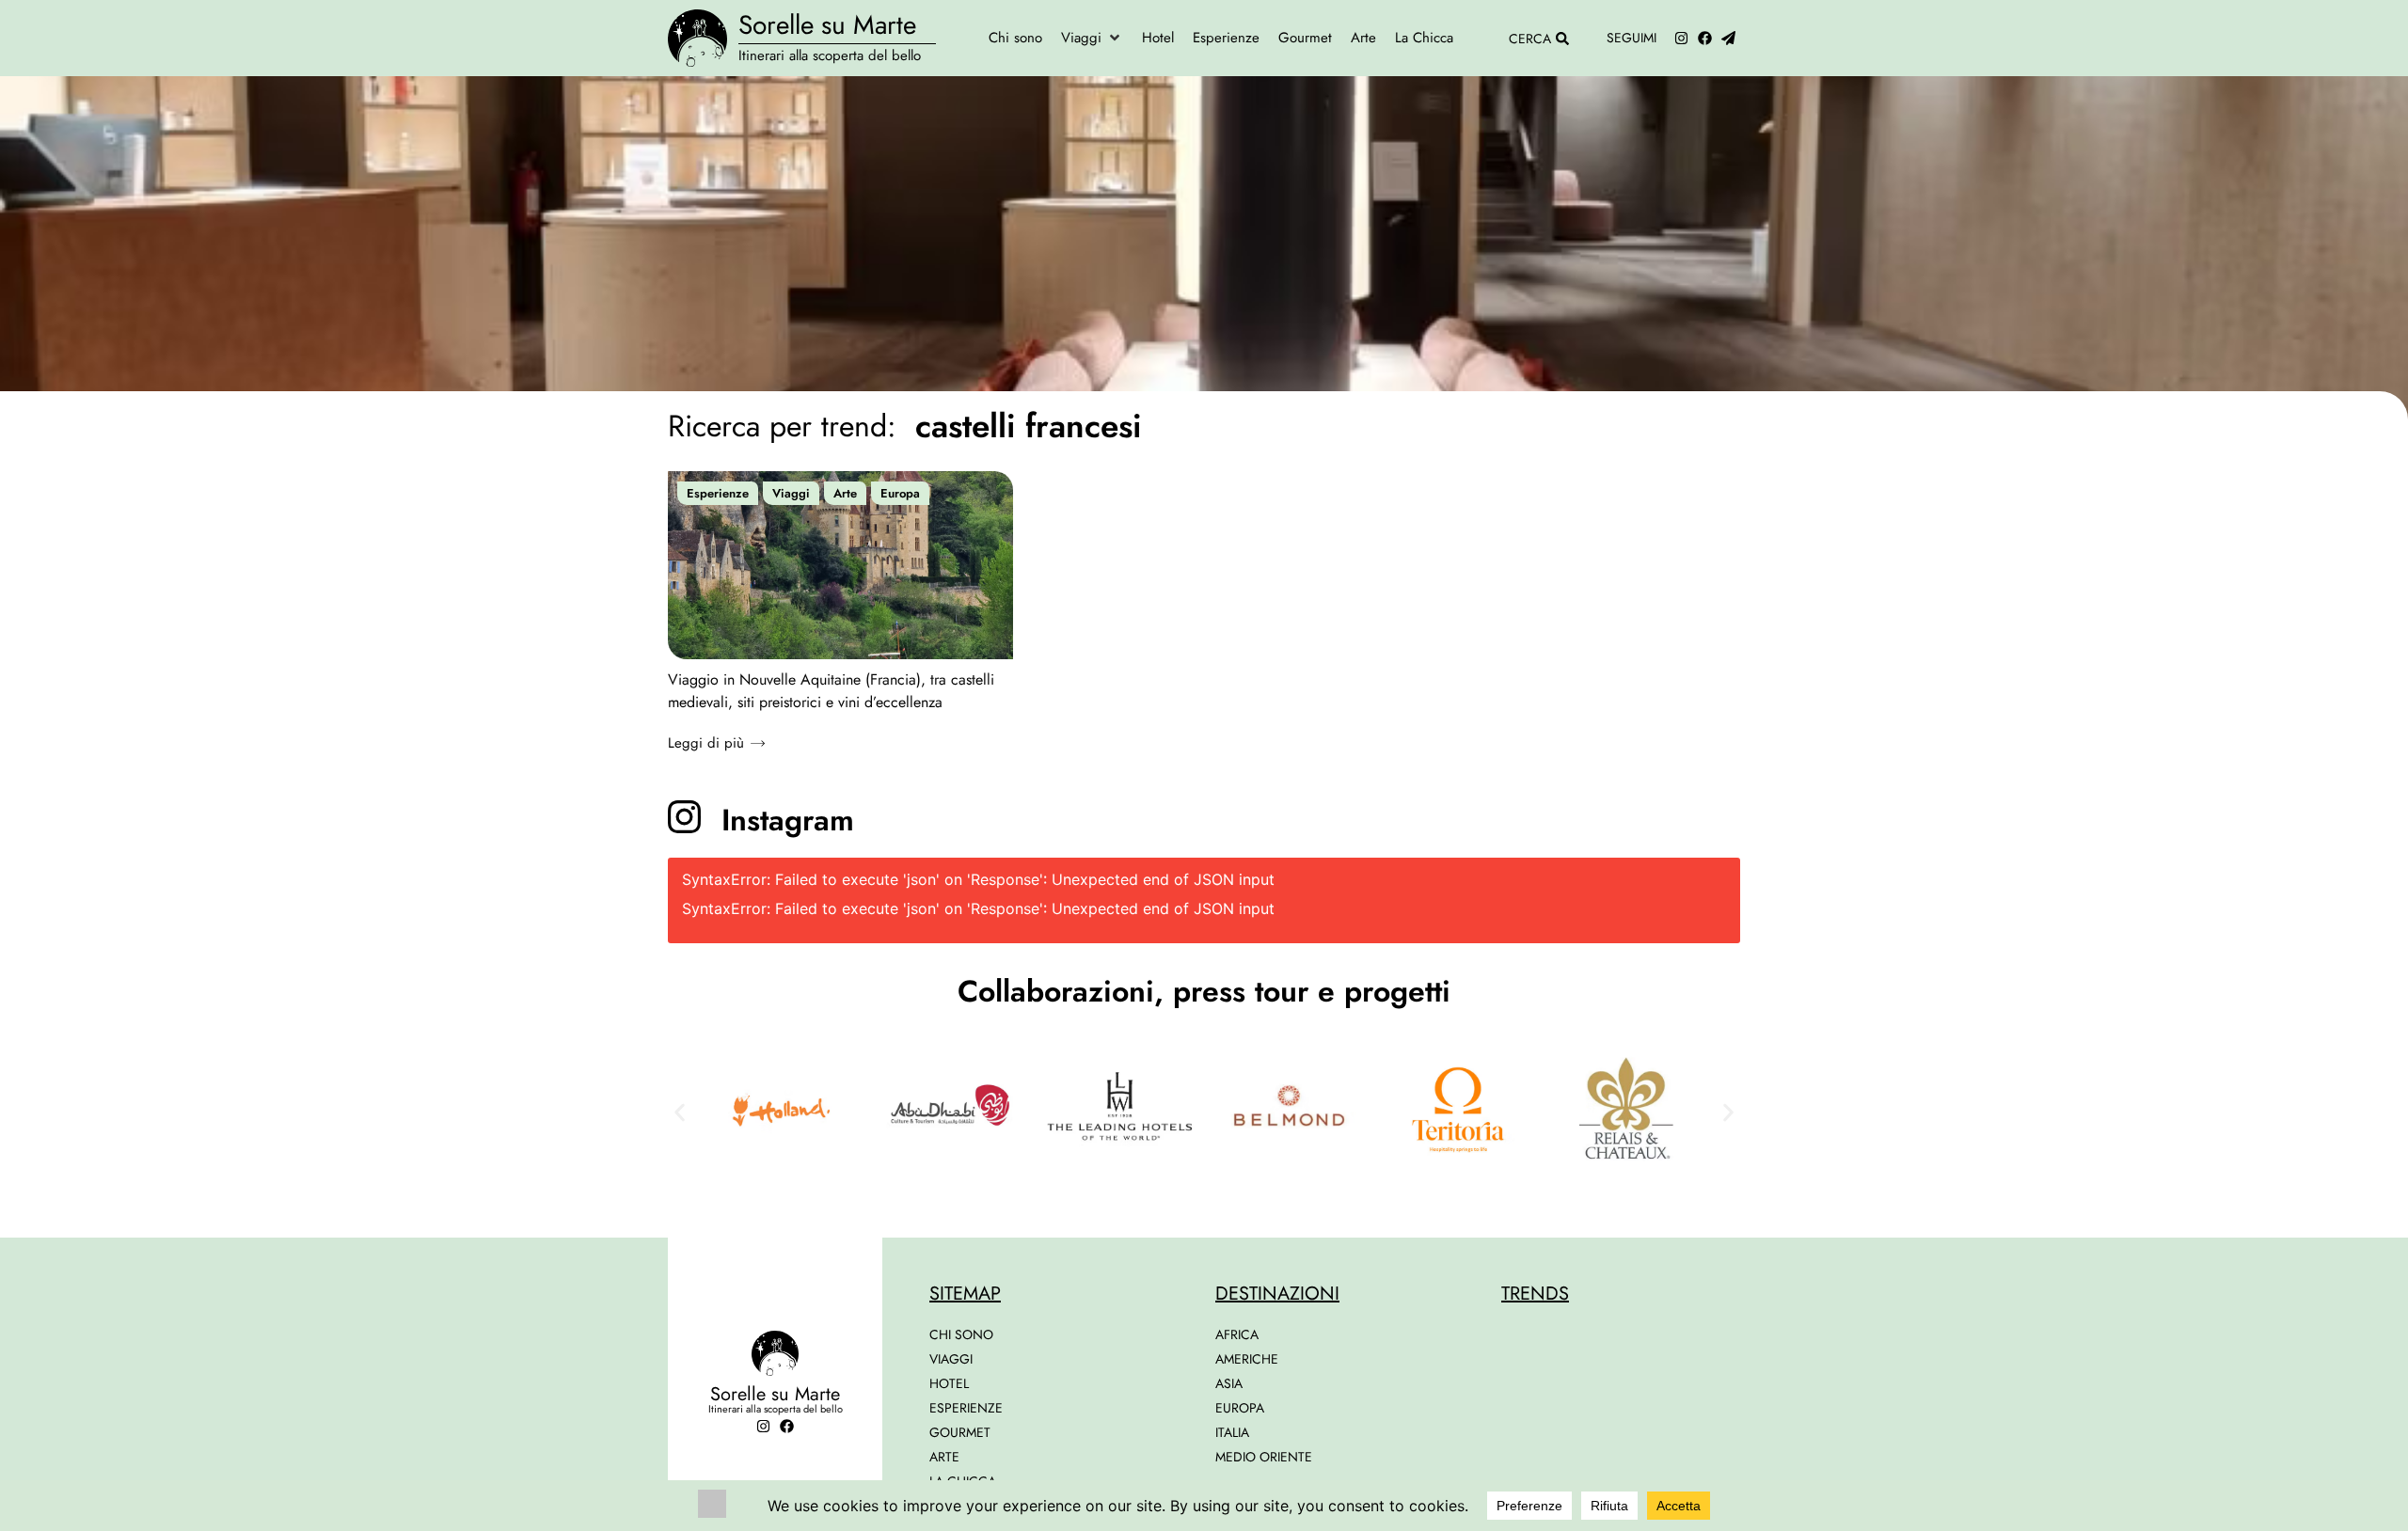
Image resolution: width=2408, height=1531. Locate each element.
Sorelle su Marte (827, 25)
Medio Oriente (1264, 1457)
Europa (900, 493)
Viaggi (791, 493)
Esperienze (718, 493)
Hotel (949, 1383)
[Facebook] (1705, 38)
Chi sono (961, 1334)
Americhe (1247, 1359)
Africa (1237, 1334)
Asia (1229, 1383)
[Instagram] (1681, 38)
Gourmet (960, 1432)
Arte (845, 493)
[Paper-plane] (1728, 38)
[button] (1092, 38)
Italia (1232, 1432)
